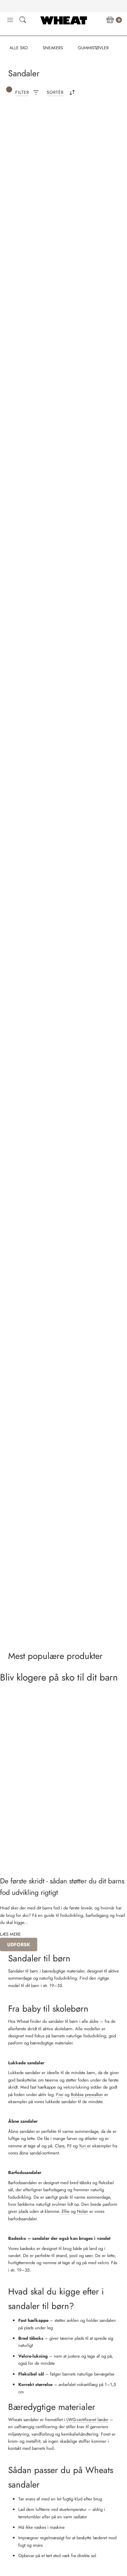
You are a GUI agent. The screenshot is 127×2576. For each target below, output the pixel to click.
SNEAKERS (53, 48)
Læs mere (10, 1934)
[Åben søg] (23, 21)
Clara (60, 2146)
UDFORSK (19, 1944)
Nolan (82, 2211)
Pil (69, 2146)
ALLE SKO (19, 48)
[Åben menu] (10, 20)
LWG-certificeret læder (87, 2420)
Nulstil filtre (33, 127)
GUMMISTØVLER (93, 48)
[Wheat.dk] (64, 20)
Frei (60, 2095)
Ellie (66, 2211)
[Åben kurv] (110, 20)
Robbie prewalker (87, 2095)
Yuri (83, 2146)
